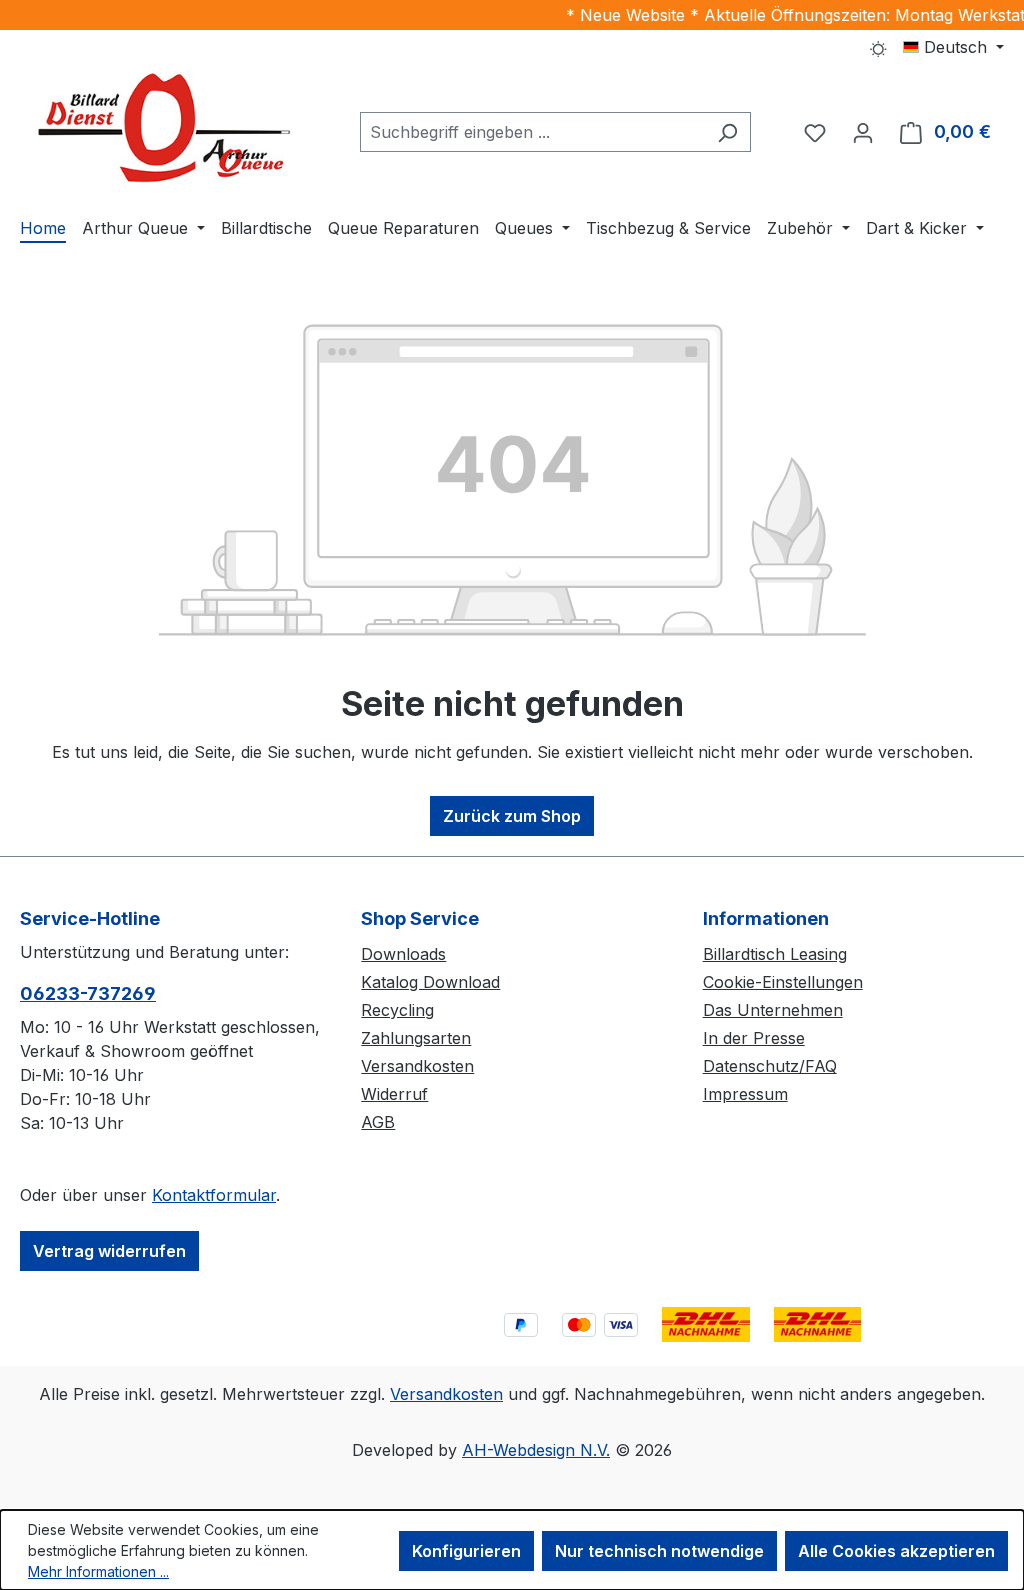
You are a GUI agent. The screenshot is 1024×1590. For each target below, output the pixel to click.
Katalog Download (430, 982)
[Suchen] (727, 132)
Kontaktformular (214, 1195)
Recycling (397, 1010)
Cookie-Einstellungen (783, 982)
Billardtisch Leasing (775, 954)
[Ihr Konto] (863, 132)
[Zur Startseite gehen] (170, 128)
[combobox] (532, 132)
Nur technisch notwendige (659, 1551)
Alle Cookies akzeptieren (896, 1551)
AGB (378, 1122)
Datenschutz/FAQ (770, 1066)
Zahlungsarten (416, 1038)
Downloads (403, 954)
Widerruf (394, 1094)
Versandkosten (417, 1066)
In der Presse (754, 1038)
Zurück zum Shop (512, 816)
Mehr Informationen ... (98, 1571)
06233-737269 (88, 993)
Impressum (745, 1094)
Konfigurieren (466, 1551)
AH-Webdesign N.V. (536, 1450)
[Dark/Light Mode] (878, 47)
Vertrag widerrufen (109, 1251)
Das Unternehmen (773, 1010)
